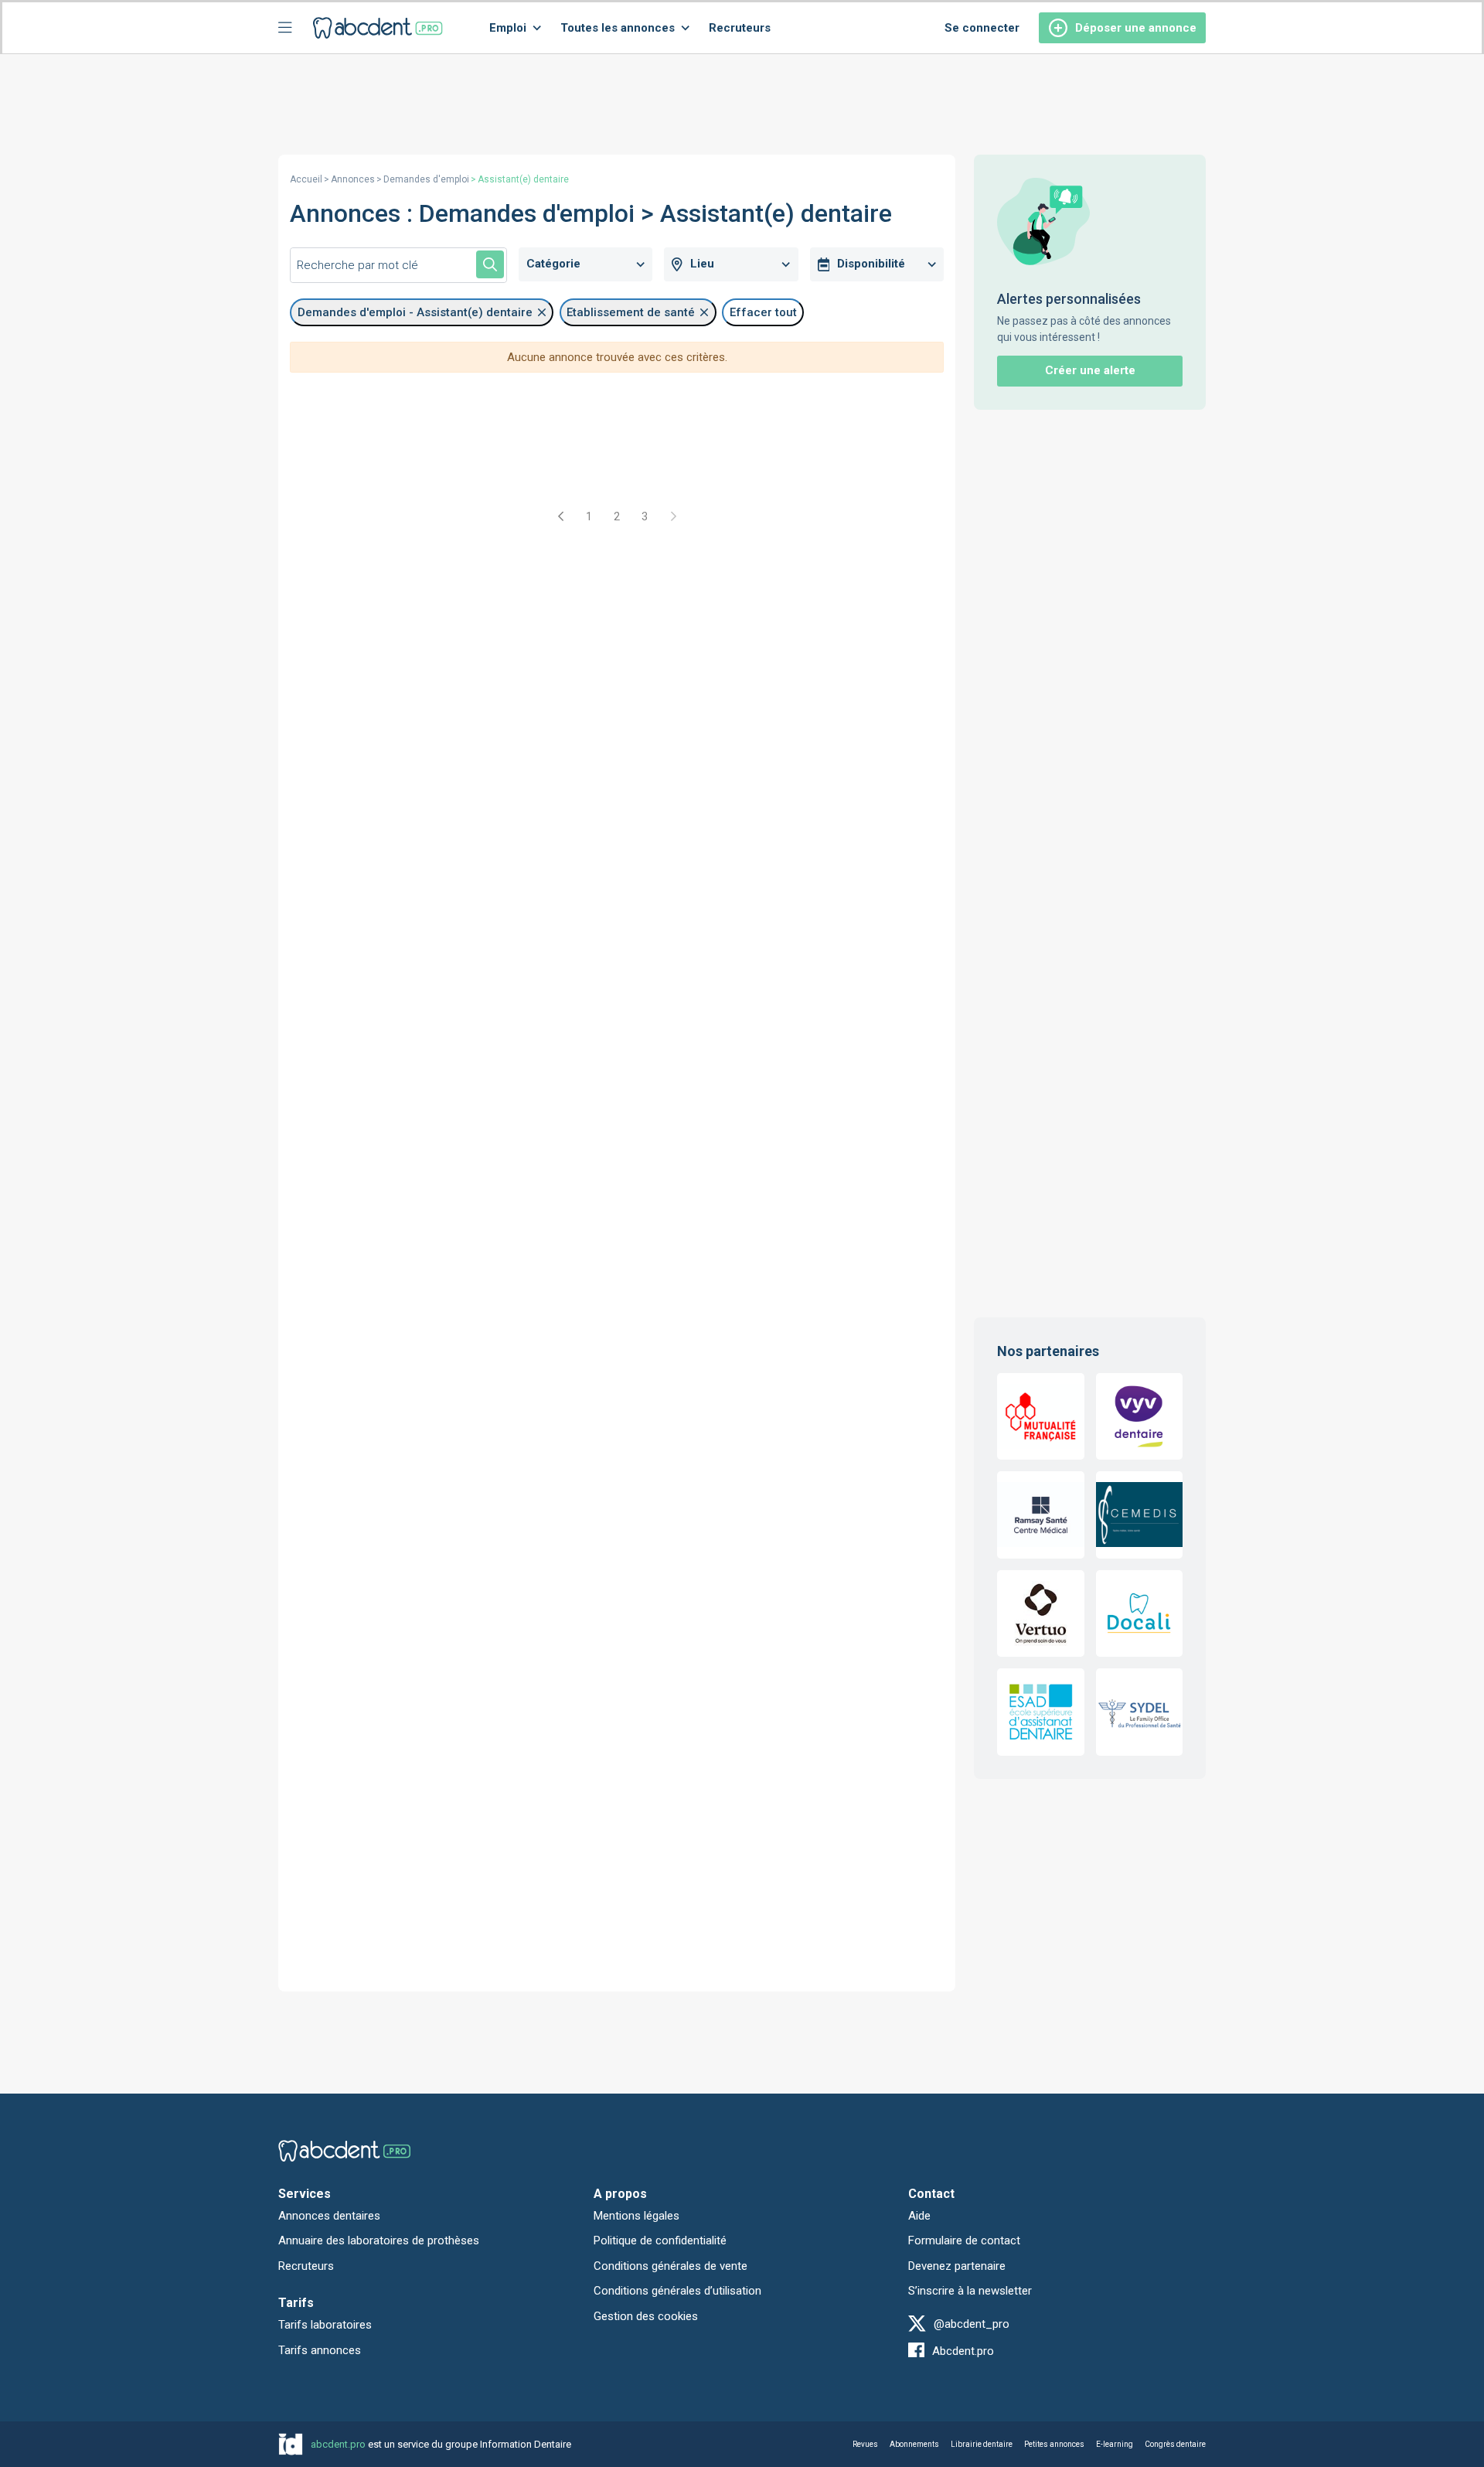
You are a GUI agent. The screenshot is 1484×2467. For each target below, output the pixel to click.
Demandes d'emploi (426, 179)
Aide (919, 2216)
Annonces (353, 179)
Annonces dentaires (329, 2216)
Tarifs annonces (320, 2350)
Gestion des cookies (646, 2316)
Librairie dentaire (982, 2444)
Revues (865, 2444)
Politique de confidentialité (660, 2240)
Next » (672, 516)
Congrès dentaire (1175, 2444)
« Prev (561, 516)
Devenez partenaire (957, 2266)
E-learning (1115, 2444)
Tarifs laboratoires (325, 2325)
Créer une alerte (1090, 370)
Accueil (306, 179)
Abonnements (914, 2444)
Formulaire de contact (964, 2240)
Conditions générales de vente (671, 2266)
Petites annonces (1054, 2444)
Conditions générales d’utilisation (677, 2291)
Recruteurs (740, 28)
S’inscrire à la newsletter (970, 2291)
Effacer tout (763, 312)
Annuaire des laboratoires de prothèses (379, 2240)
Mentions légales (636, 2216)
